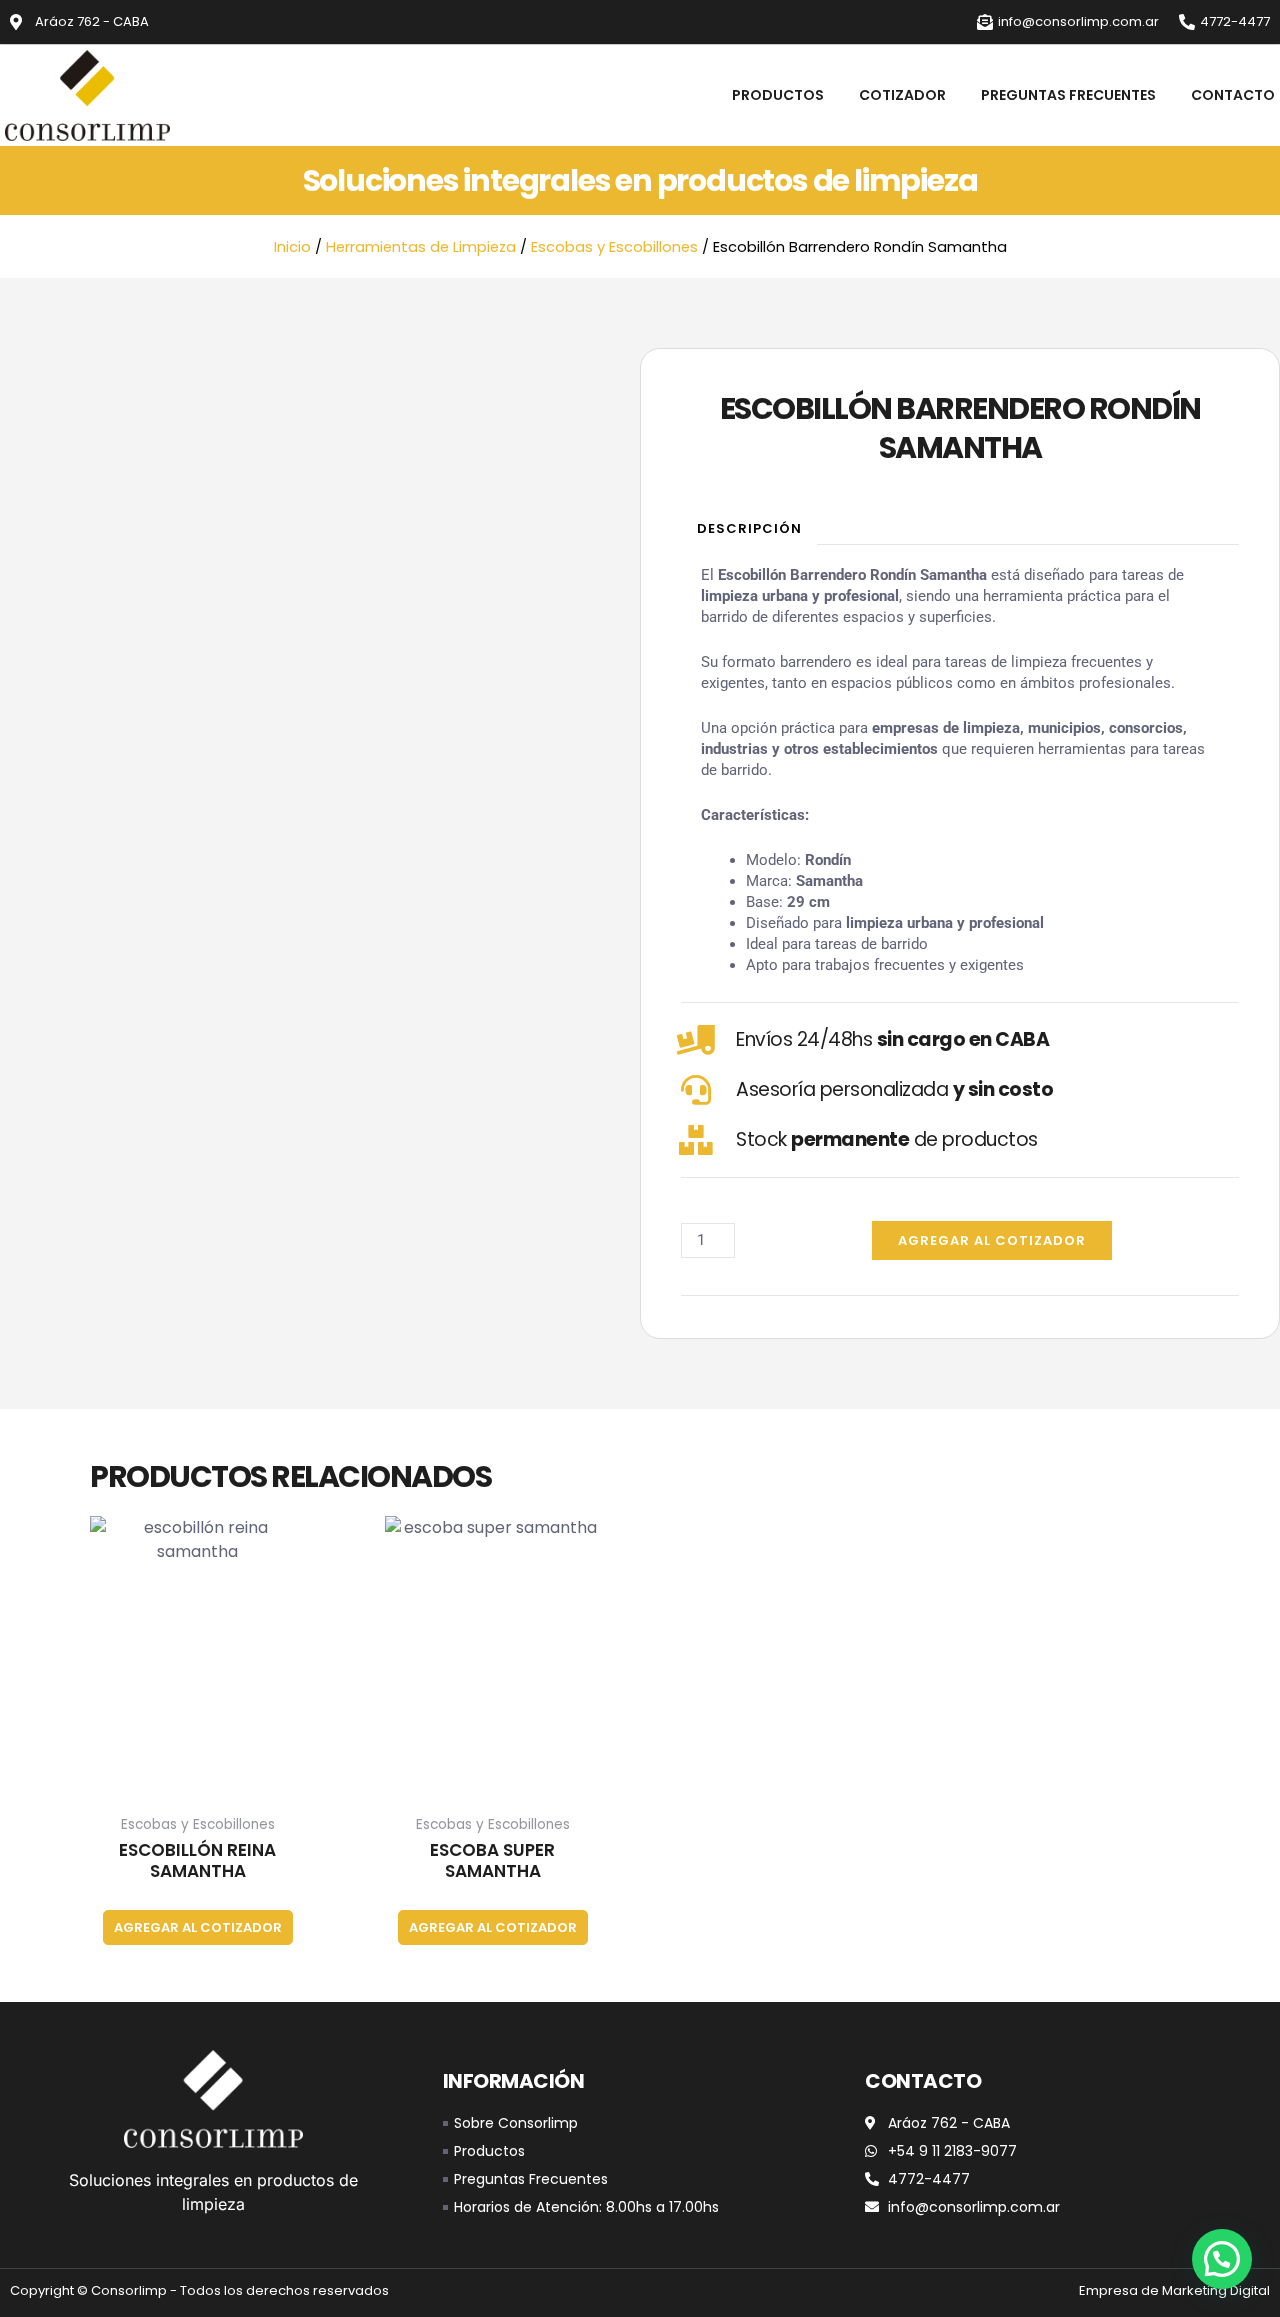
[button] (1222, 2259)
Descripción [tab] (749, 528)
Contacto (1233, 95)
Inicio (292, 247)
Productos (778, 95)
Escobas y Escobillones (614, 247)
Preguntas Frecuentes (1068, 95)
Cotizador (902, 95)
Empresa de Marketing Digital (1174, 2290)
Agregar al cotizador (992, 1240)
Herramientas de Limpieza (421, 247)
